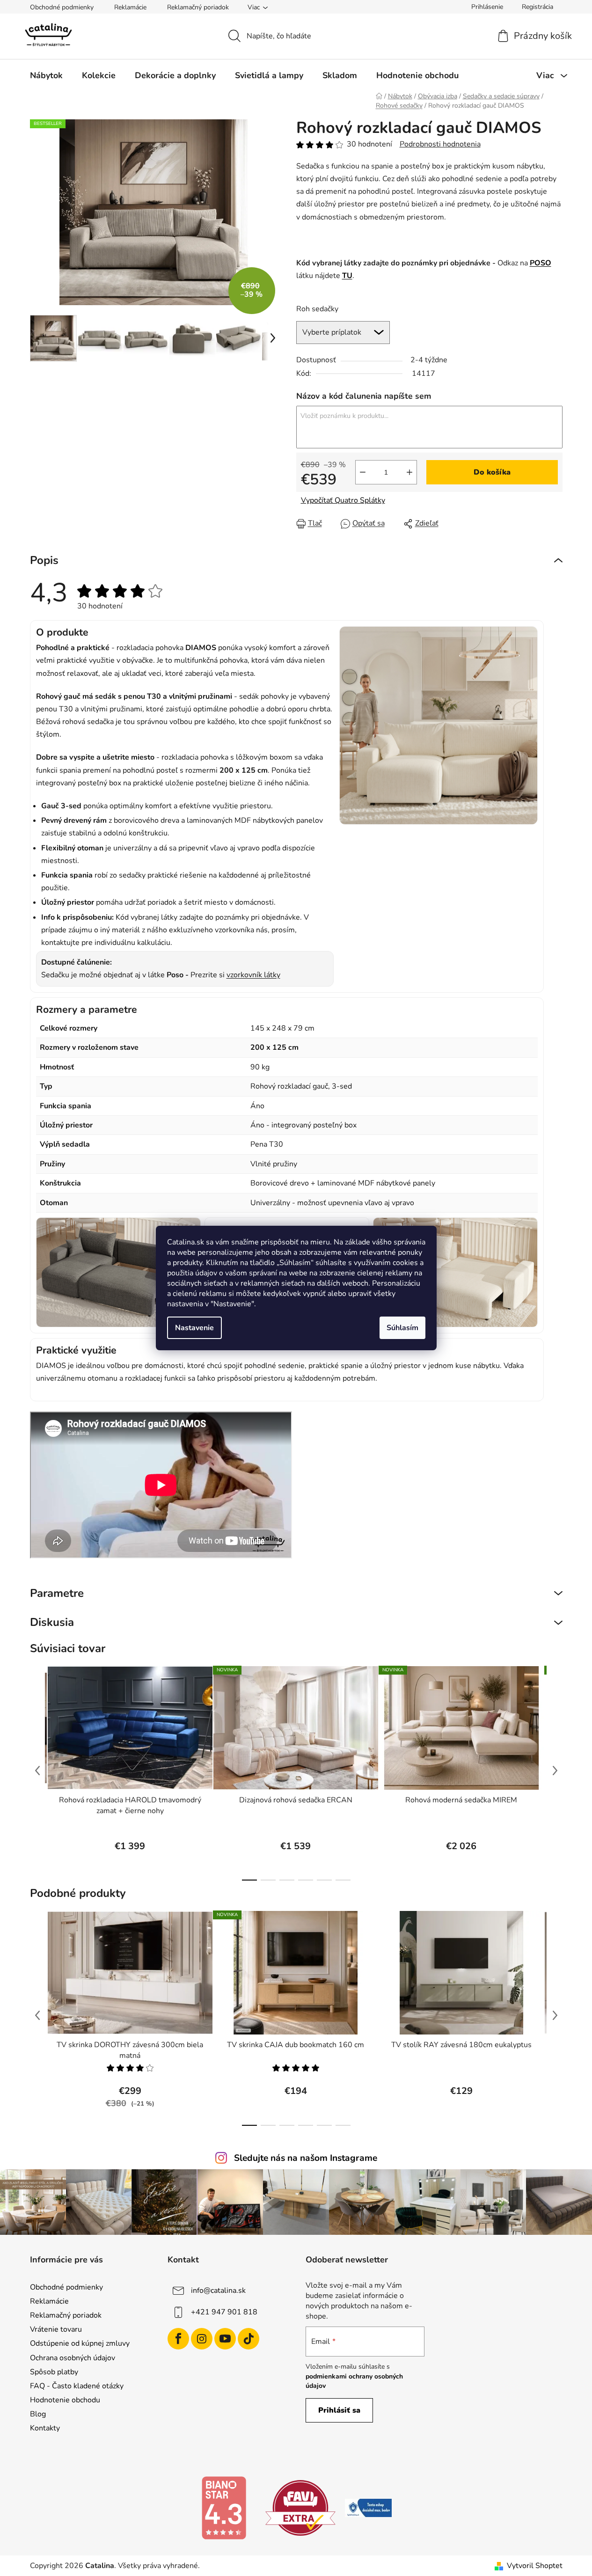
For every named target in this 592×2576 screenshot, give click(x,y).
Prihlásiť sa (339, 2410)
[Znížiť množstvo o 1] (363, 472)
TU (347, 276)
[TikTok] (248, 2339)
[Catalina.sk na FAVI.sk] (300, 2508)
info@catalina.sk (218, 2291)
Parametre (57, 1593)
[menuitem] (46, 75)
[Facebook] (178, 2339)
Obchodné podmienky (62, 7)
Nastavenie (194, 1328)
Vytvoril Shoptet (535, 2566)
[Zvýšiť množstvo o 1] (409, 472)
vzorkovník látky (253, 975)
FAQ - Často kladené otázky (77, 2386)
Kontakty (45, 2428)
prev (37, 1771)
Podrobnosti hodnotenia (440, 144)
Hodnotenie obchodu (65, 2400)
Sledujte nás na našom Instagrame (306, 2158)
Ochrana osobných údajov (73, 2358)
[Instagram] (202, 2339)
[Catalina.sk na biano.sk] (224, 2508)
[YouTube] (225, 2339)
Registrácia (537, 7)
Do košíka (492, 472)
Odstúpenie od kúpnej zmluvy (80, 2343)
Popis (44, 560)
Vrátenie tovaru (56, 2329)
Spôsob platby (54, 2372)
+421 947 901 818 (224, 2312)
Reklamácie (130, 7)
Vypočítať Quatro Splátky (343, 500)
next (555, 1771)
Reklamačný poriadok (198, 7)
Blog (38, 2414)
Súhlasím (402, 1328)
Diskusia (52, 1622)
